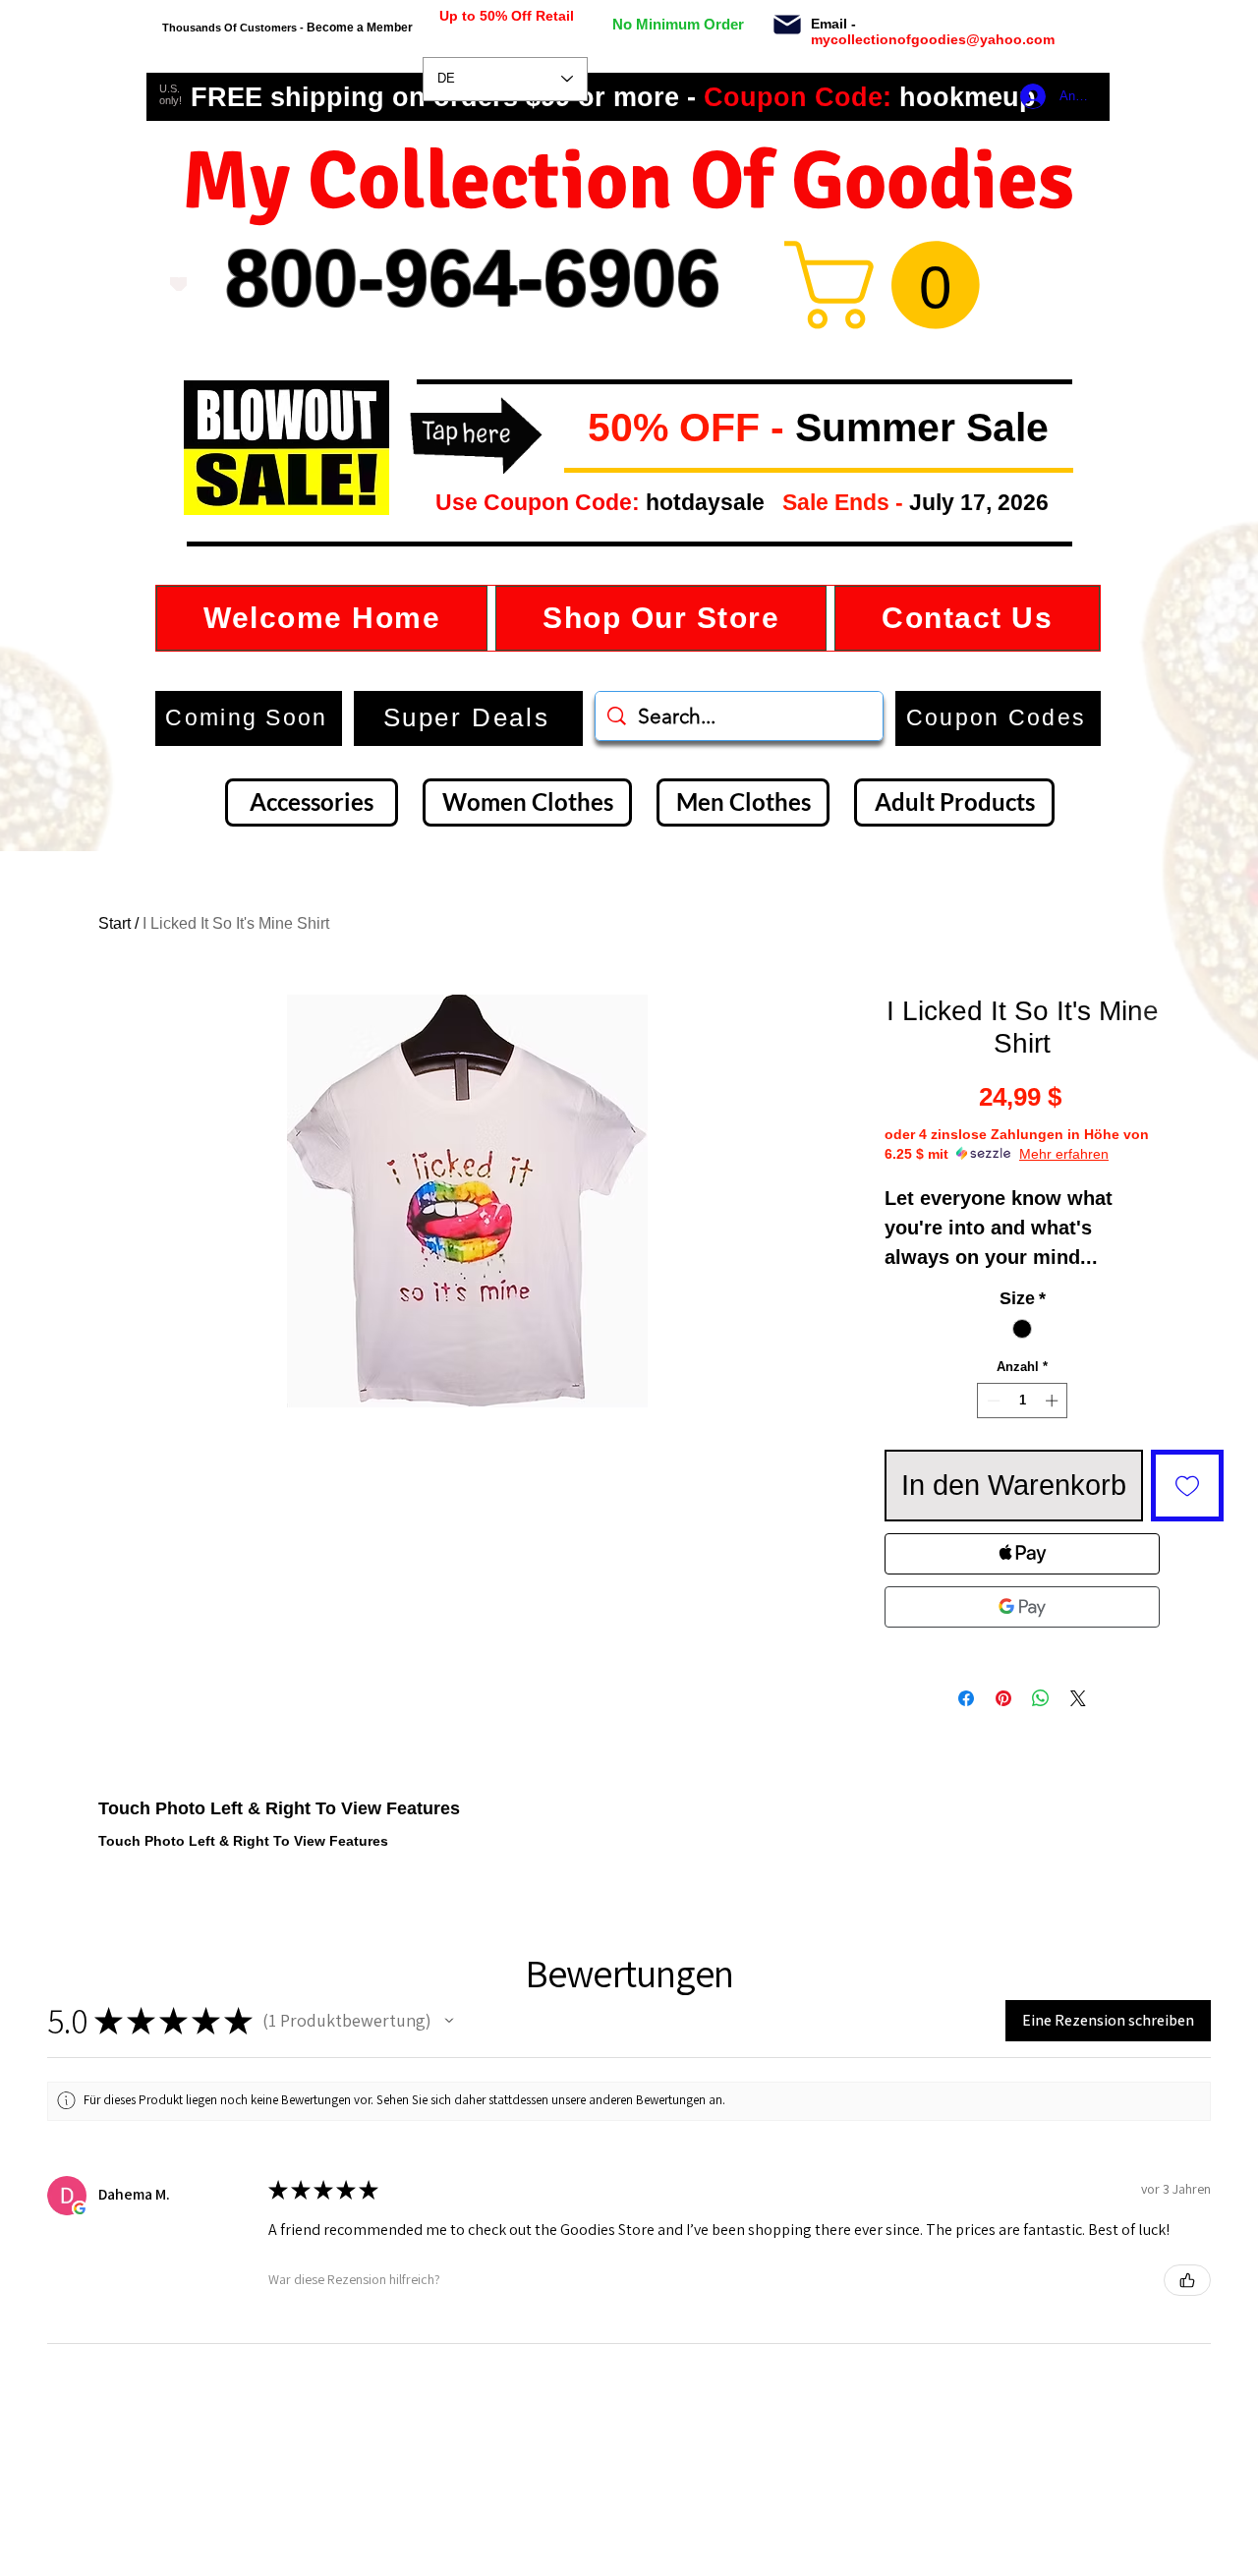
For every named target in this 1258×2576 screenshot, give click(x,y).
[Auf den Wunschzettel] (1187, 1486)
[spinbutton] (1023, 1401)
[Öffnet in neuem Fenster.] (80, 2208)
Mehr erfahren (1064, 1154)
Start (114, 923)
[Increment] (1054, 1401)
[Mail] (787, 25)
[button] (572, 429)
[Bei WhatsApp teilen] (1041, 1698)
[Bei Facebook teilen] (966, 1698)
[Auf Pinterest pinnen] (1003, 1698)
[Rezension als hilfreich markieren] (1187, 2280)
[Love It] (178, 284)
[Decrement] (992, 1401)
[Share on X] (1078, 1698)
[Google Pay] (1022, 1607)
